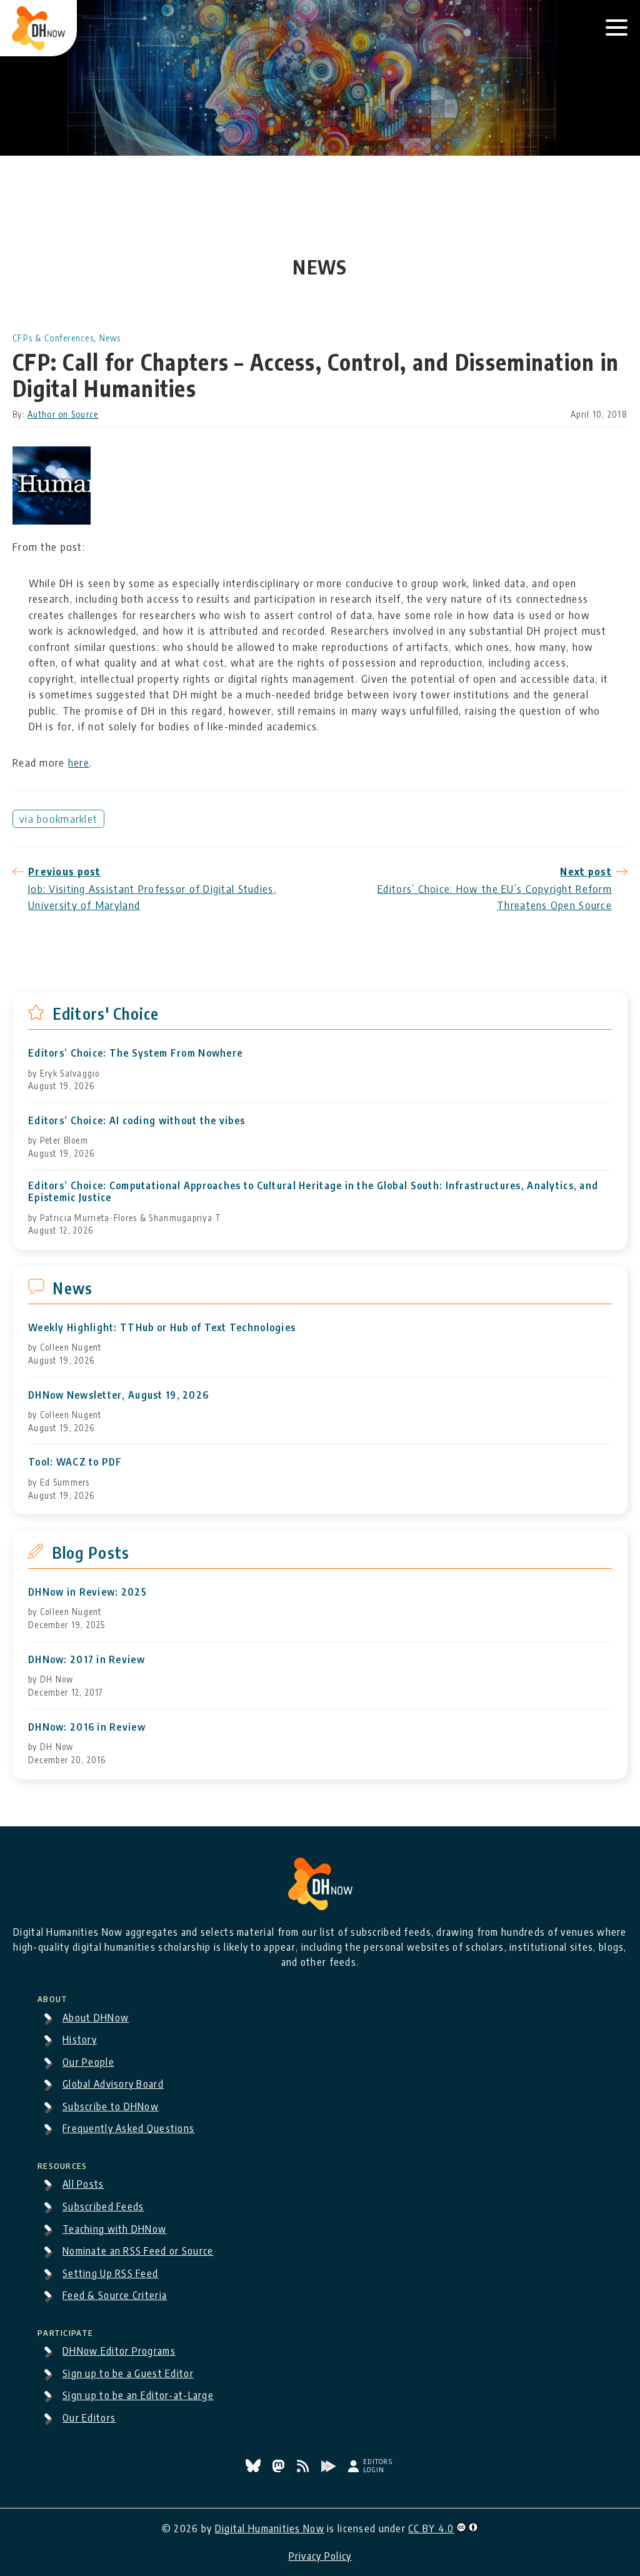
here (79, 762)
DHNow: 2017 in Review (87, 1660)
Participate (65, 2331)
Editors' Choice (106, 1014)
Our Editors (89, 2418)
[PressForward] (330, 2468)
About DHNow (96, 2018)
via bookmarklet (58, 818)
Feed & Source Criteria (115, 2295)
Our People (88, 2062)
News (110, 338)
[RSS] (304, 2468)
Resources (62, 2164)
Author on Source (63, 414)
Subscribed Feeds (103, 2206)
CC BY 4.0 (431, 2528)
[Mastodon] (280, 2468)
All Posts (83, 2184)
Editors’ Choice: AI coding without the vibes (137, 1121)
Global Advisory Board (113, 2084)
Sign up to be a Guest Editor (128, 2373)
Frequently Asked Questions (128, 2128)
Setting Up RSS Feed (110, 2273)
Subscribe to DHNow (111, 2106)
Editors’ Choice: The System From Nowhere (135, 1053)
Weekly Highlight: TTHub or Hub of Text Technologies (162, 1328)
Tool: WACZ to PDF (75, 1462)
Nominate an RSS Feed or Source (138, 2251)
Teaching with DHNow (114, 2229)
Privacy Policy (320, 2556)
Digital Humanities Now (270, 2528)
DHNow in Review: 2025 (87, 1592)
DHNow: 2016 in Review (87, 1727)
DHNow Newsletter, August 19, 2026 (118, 1395)
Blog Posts (91, 1552)
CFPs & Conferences (53, 338)
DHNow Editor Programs (119, 2351)
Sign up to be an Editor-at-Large (138, 2395)
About (52, 1997)
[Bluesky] (254, 2468)
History (80, 2040)
